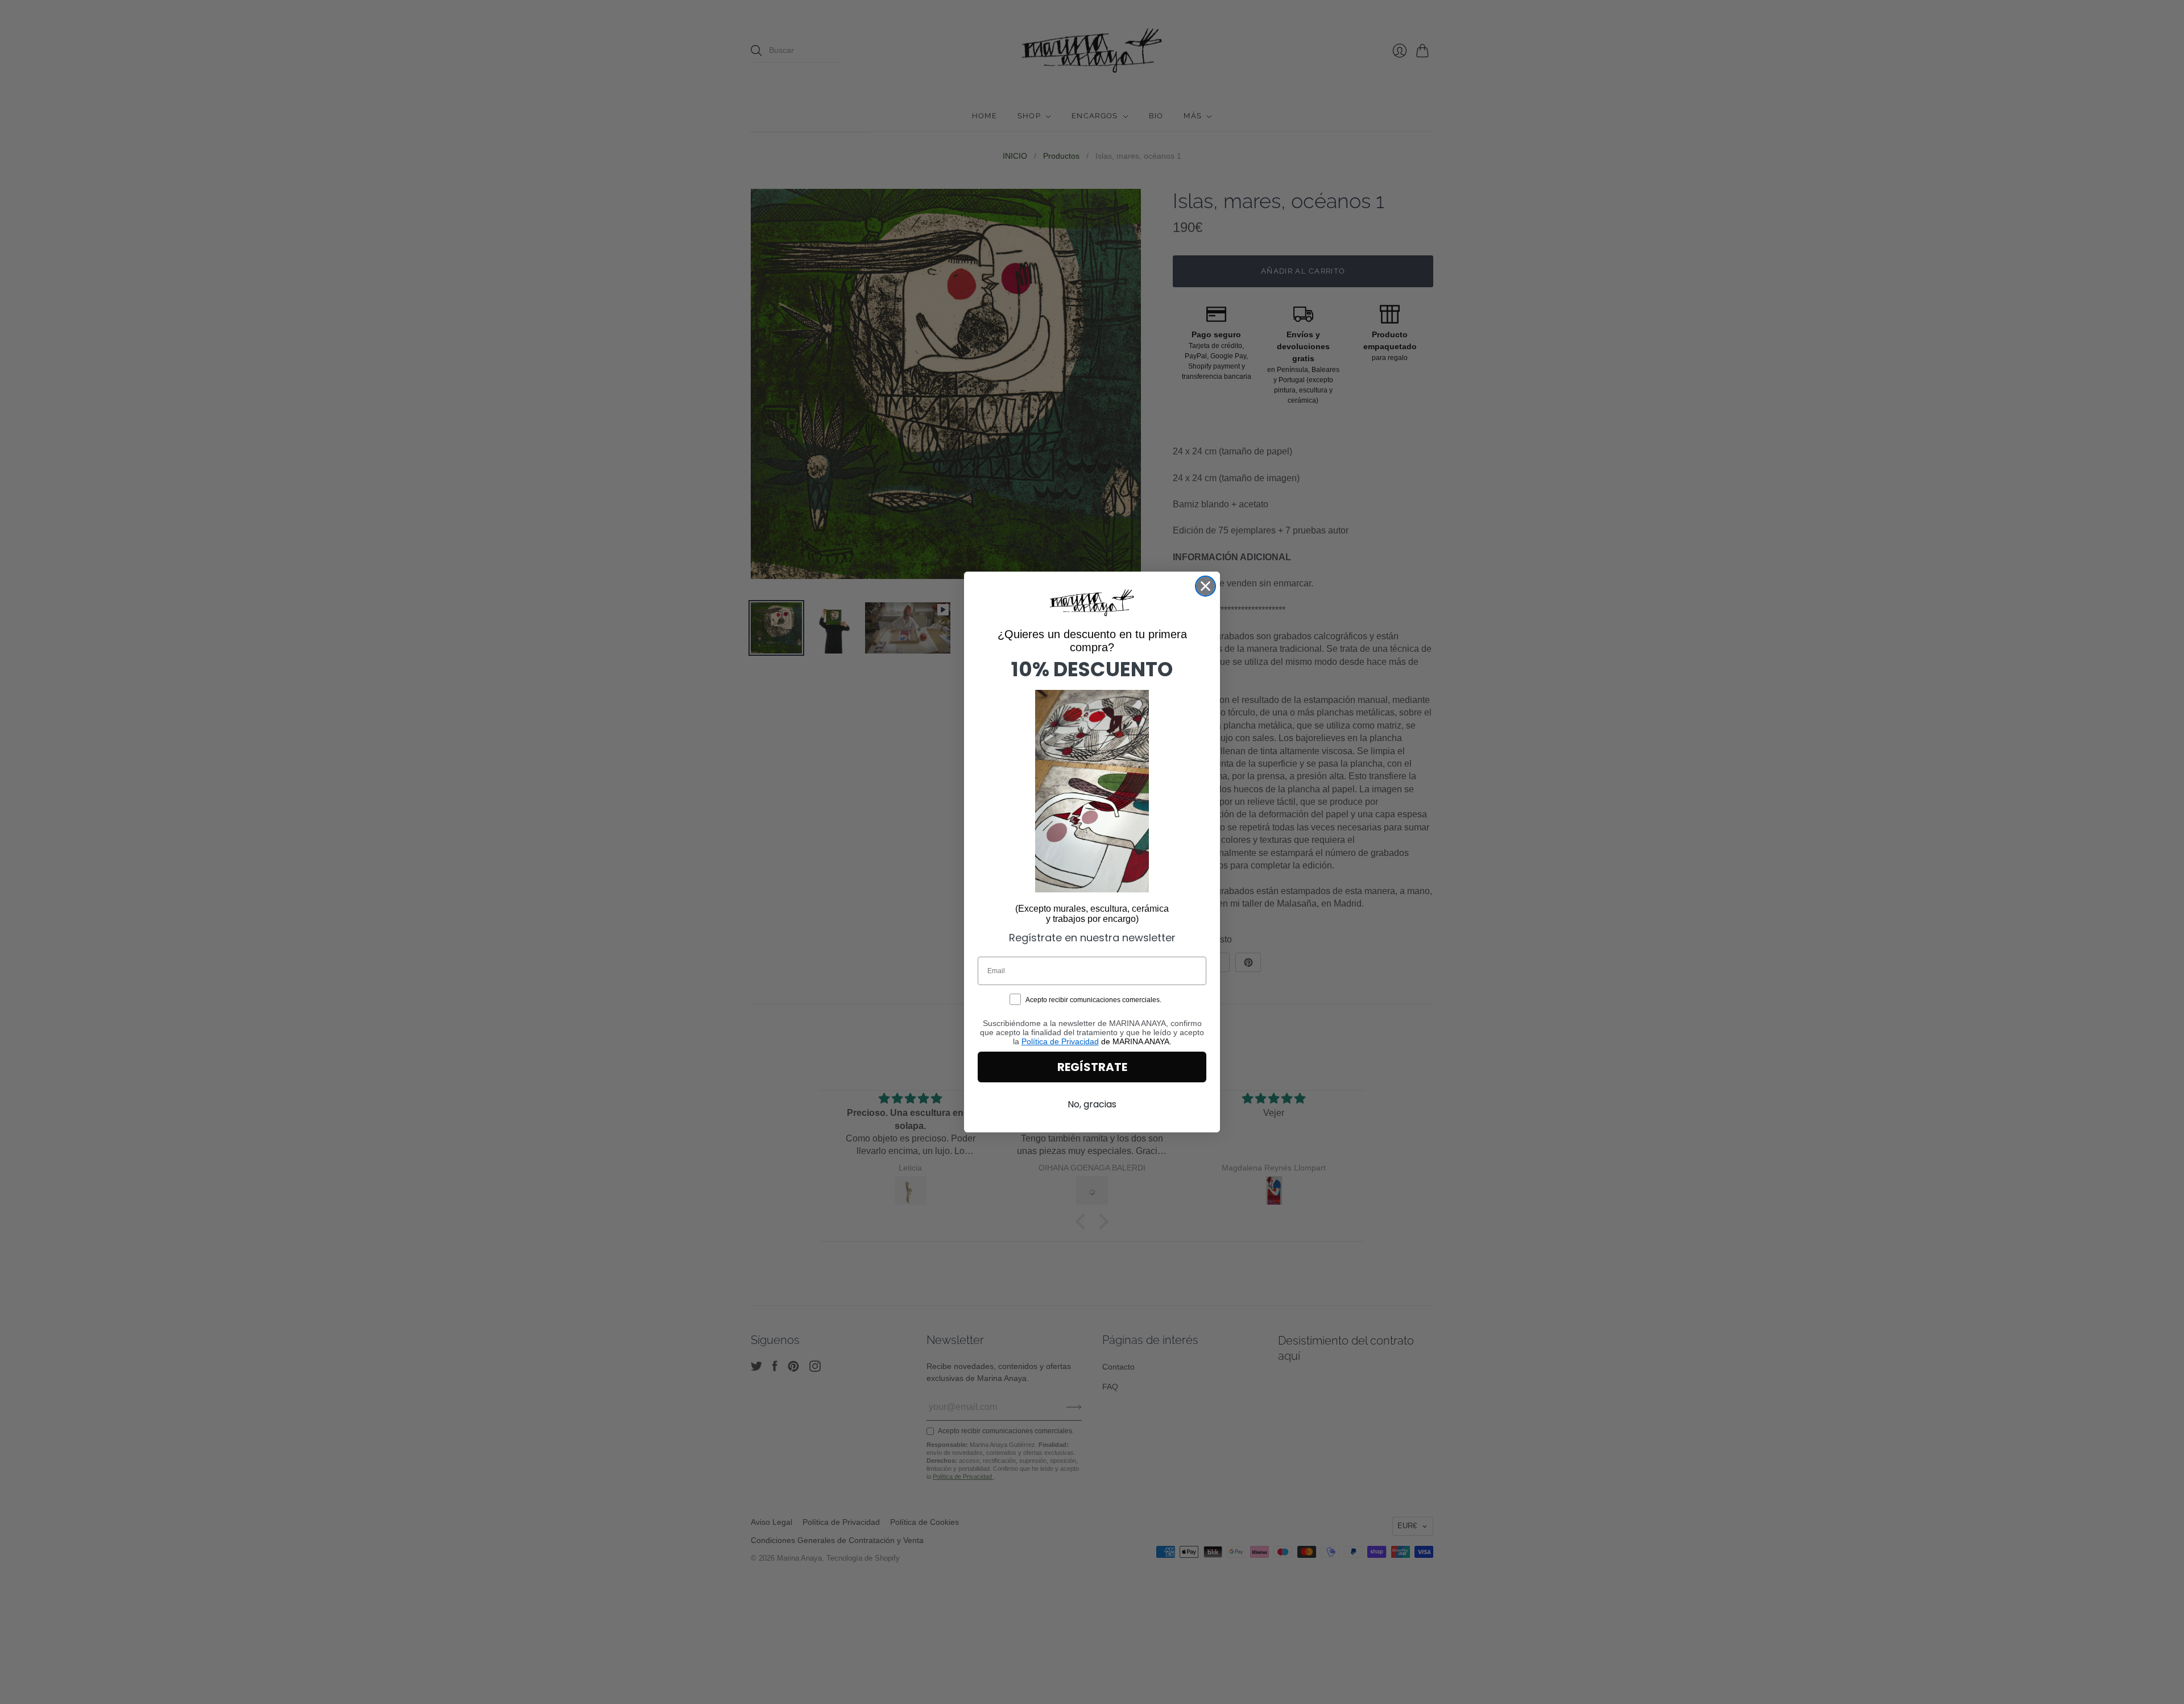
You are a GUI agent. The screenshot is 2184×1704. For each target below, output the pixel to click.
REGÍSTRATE (1092, 1067)
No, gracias (1092, 1104)
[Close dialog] (1205, 586)
